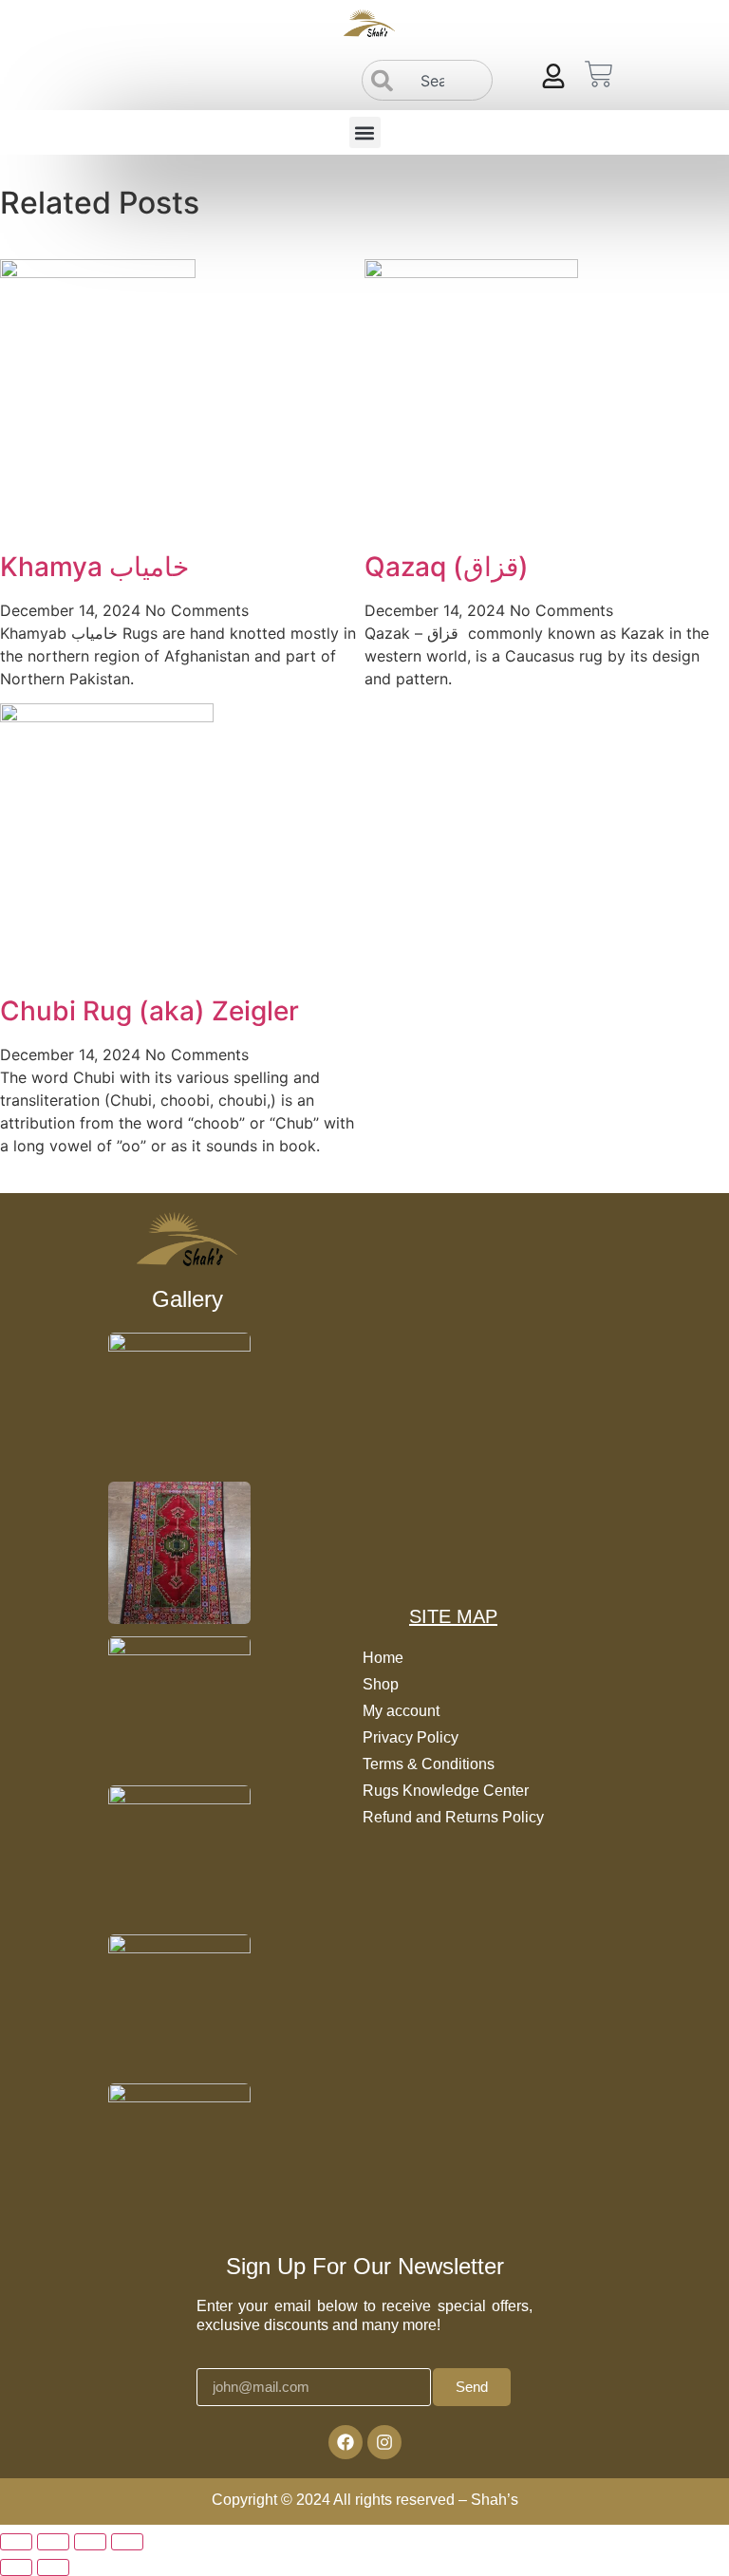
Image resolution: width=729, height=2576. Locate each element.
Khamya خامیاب (94, 567)
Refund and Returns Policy (453, 1817)
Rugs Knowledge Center (446, 1791)
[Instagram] (384, 2442)
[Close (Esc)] (127, 2542)
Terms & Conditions (429, 1764)
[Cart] (599, 74)
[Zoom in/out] (16, 2542)
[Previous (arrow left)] (16, 2567)
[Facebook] (346, 2442)
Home (383, 1658)
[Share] (90, 2542)
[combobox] (428, 80)
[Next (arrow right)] (53, 2567)
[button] (365, 132)
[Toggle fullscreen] (53, 2542)
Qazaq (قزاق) (447, 567)
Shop (381, 1684)
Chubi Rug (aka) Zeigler (150, 1011)
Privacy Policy (411, 1737)
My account (401, 1711)
